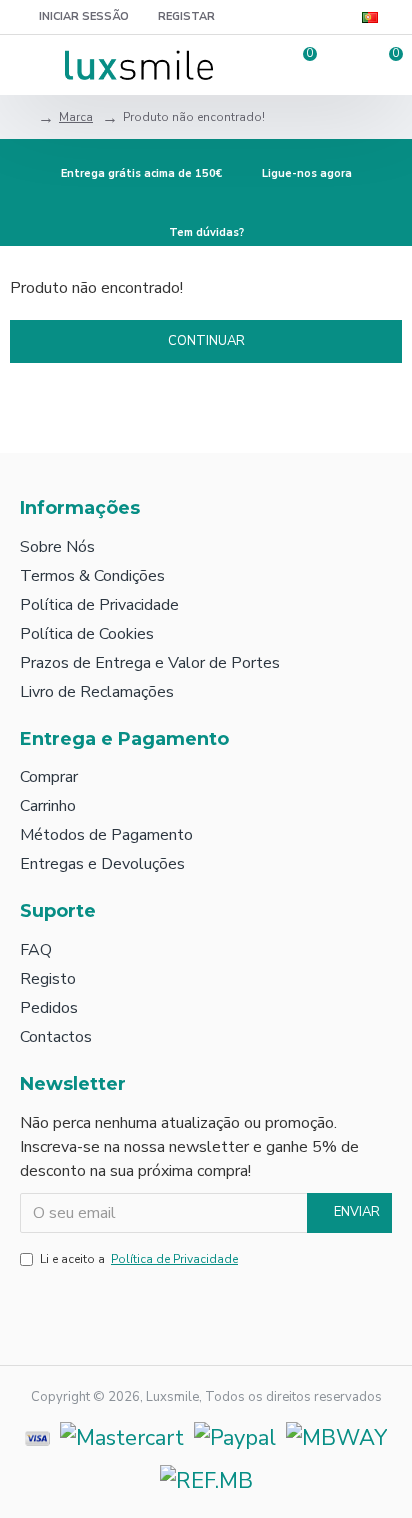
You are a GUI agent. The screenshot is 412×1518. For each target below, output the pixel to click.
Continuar (206, 341)
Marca (76, 117)
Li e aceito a (139, 1259)
